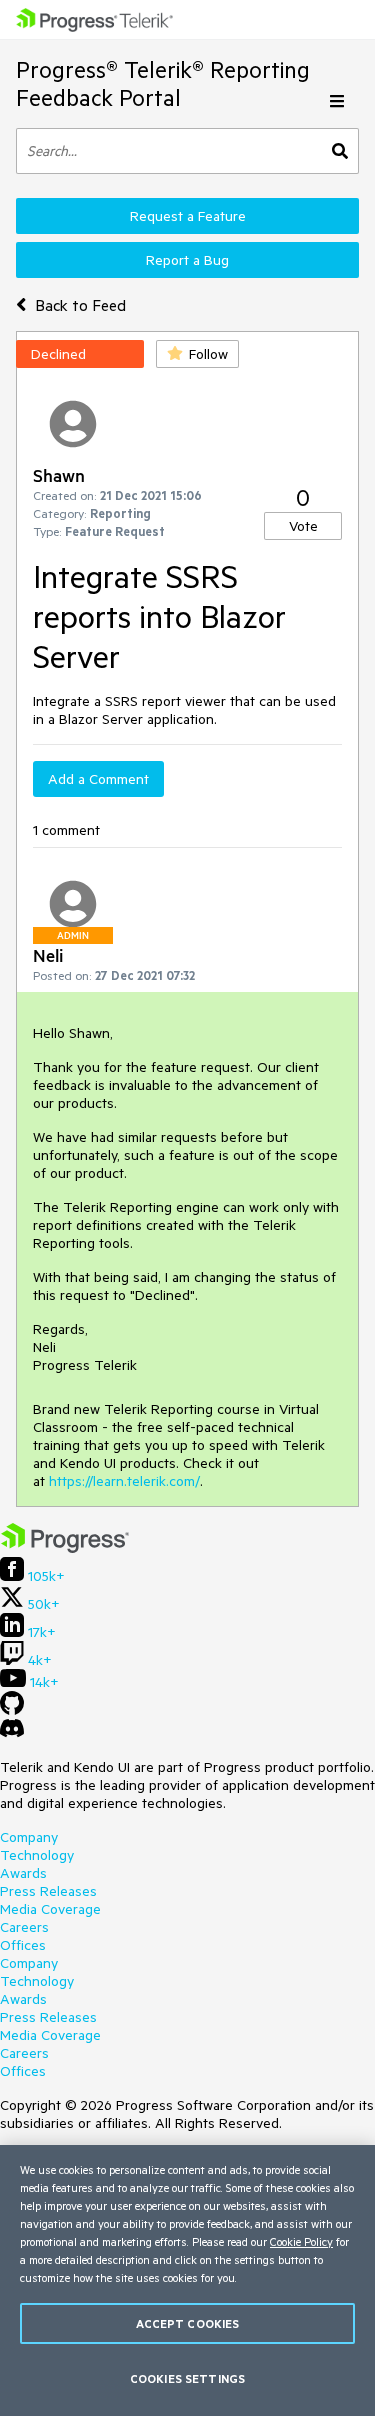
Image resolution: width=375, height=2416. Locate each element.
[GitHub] (12, 1710)
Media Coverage (50, 1909)
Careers (24, 1927)
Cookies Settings (187, 2378)
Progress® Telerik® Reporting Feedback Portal (163, 83)
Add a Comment (98, 779)
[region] (187, 2280)
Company (29, 1837)
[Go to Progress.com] (65, 1548)
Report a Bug (187, 260)
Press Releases (48, 1891)
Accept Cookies (188, 2323)
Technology (37, 1855)
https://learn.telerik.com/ (124, 1481)
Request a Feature (188, 216)
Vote (303, 526)
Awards (23, 1873)
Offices (23, 1945)
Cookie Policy (301, 2241)
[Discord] (12, 1733)
